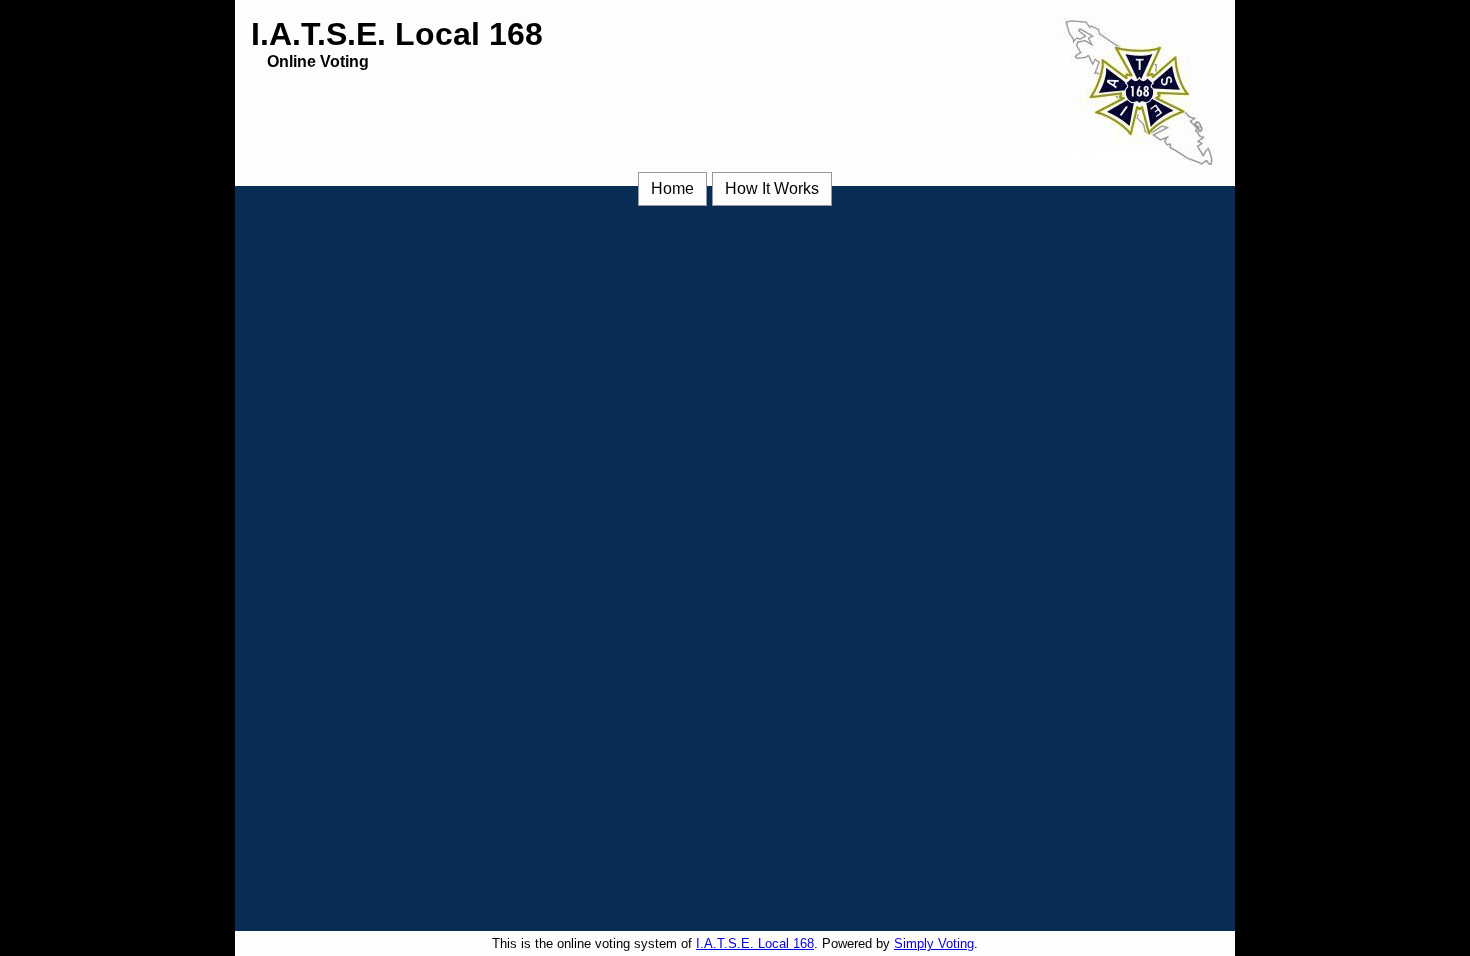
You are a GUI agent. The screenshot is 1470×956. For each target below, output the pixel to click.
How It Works (772, 188)
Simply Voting (934, 943)
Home (672, 188)
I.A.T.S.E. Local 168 (755, 943)
